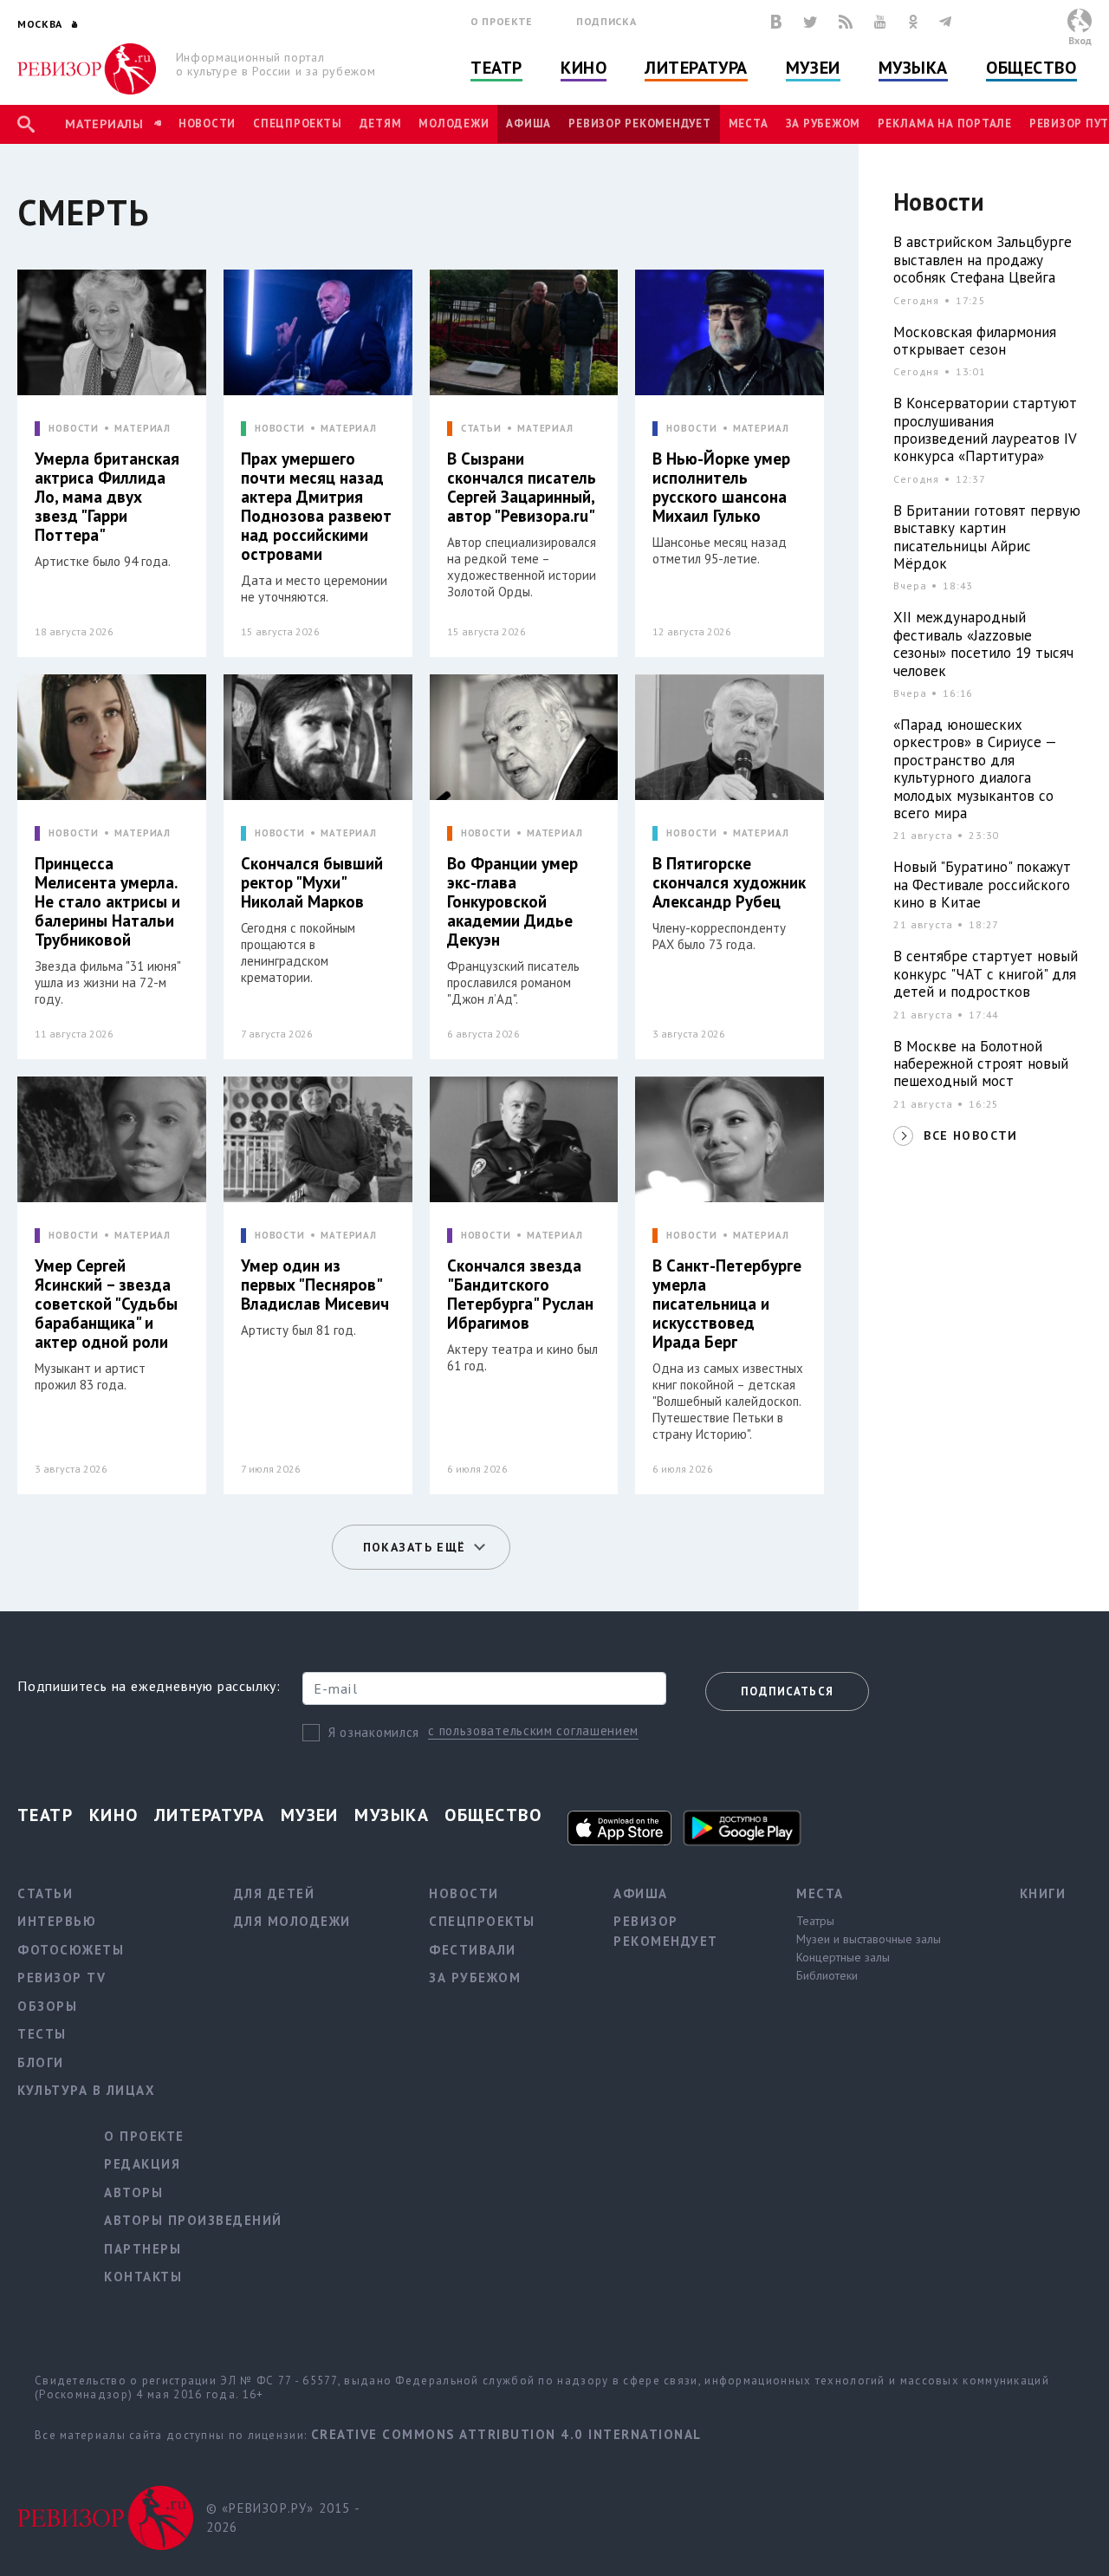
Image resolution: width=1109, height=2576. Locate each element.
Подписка (606, 21)
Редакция (142, 2164)
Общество (1031, 68)
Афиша (529, 124)
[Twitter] (810, 22)
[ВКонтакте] (776, 22)
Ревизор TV (62, 1978)
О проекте (502, 21)
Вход (1080, 40)
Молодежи (454, 124)
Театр (496, 68)
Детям (381, 124)
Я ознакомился (374, 1732)
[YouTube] (880, 22)
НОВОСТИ (74, 429)
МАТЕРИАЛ (143, 429)
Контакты (143, 2277)
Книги (1043, 1893)
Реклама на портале (945, 124)
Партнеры (143, 2249)
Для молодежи (292, 1921)
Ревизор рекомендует (639, 124)
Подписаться (787, 1691)
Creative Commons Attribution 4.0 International (506, 2434)
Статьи (45, 1893)
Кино (584, 68)
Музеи (813, 68)
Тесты (42, 2034)
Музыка (913, 68)
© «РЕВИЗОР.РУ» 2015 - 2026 (283, 2518)
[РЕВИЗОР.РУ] (87, 69)
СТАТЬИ (481, 429)
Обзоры (47, 2006)
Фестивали (473, 1950)
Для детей (275, 1893)
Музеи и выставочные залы (869, 1939)
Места (749, 124)
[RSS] (846, 22)
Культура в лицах (86, 2090)
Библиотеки (827, 1975)
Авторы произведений (193, 2220)
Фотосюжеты (71, 1950)
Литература (696, 68)
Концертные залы (843, 1957)
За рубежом (824, 124)
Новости (207, 124)
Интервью (57, 1921)
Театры (815, 1921)
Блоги (41, 2062)
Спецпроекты (297, 124)
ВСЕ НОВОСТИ (970, 1135)
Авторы (133, 2192)
